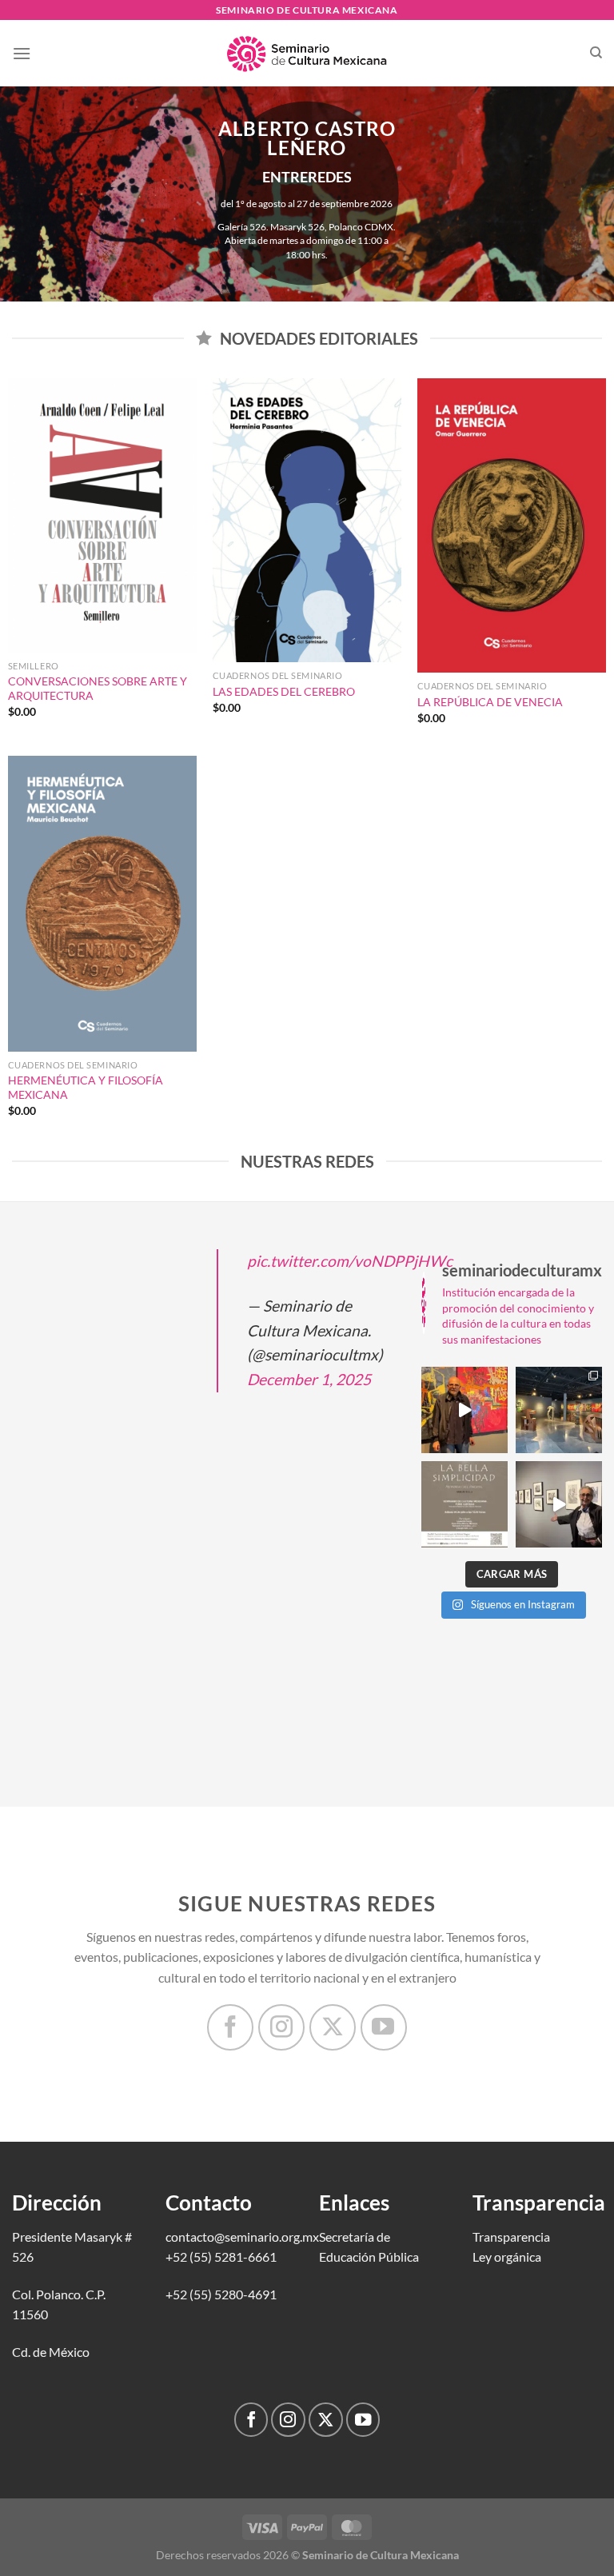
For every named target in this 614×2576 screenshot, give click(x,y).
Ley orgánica (507, 2256)
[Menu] (22, 53)
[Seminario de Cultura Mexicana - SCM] (307, 54)
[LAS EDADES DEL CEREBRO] (307, 520)
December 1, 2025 (309, 1379)
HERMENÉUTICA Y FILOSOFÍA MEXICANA (86, 1088)
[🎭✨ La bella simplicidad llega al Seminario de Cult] (464, 1504)
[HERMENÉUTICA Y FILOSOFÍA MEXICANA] (102, 904)
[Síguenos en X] (333, 2027)
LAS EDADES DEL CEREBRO (284, 691)
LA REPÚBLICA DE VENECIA (490, 702)
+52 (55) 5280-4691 (221, 2294)
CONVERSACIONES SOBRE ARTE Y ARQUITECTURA (98, 689)
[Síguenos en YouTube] (384, 2027)
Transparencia (511, 2237)
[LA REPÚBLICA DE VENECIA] (512, 525)
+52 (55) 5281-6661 (221, 2256)
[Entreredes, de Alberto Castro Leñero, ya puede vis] (559, 1410)
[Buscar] (596, 53)
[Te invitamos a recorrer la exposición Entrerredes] (464, 1410)
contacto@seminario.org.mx (242, 2237)
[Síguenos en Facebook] (230, 2027)
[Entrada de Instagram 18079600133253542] (559, 1504)
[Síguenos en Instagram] (281, 2027)
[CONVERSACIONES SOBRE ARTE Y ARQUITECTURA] (102, 515)
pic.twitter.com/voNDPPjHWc (350, 1261)
